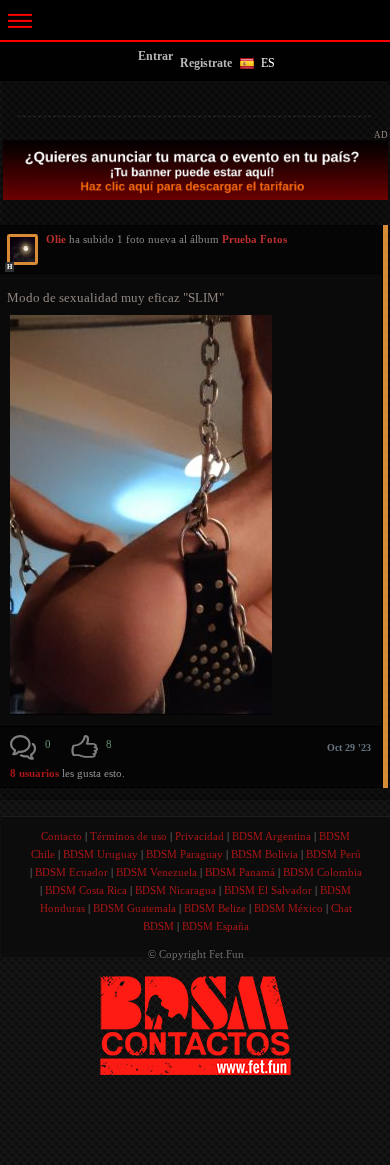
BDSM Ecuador (71, 872)
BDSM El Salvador (268, 890)
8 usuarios (36, 773)
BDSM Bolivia (264, 854)
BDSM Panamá (240, 872)
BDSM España (215, 926)
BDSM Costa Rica (86, 890)
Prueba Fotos (254, 239)
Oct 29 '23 (349, 747)
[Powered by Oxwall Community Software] (195, 1024)
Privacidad (199, 836)
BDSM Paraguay (184, 854)
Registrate (206, 63)
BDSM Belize (215, 908)
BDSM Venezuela (156, 872)
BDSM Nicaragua (175, 890)
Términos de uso (128, 836)
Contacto (61, 836)
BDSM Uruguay (100, 854)
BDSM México (288, 908)
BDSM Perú (333, 854)
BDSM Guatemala (134, 908)
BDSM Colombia (322, 872)
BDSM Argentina (271, 836)
